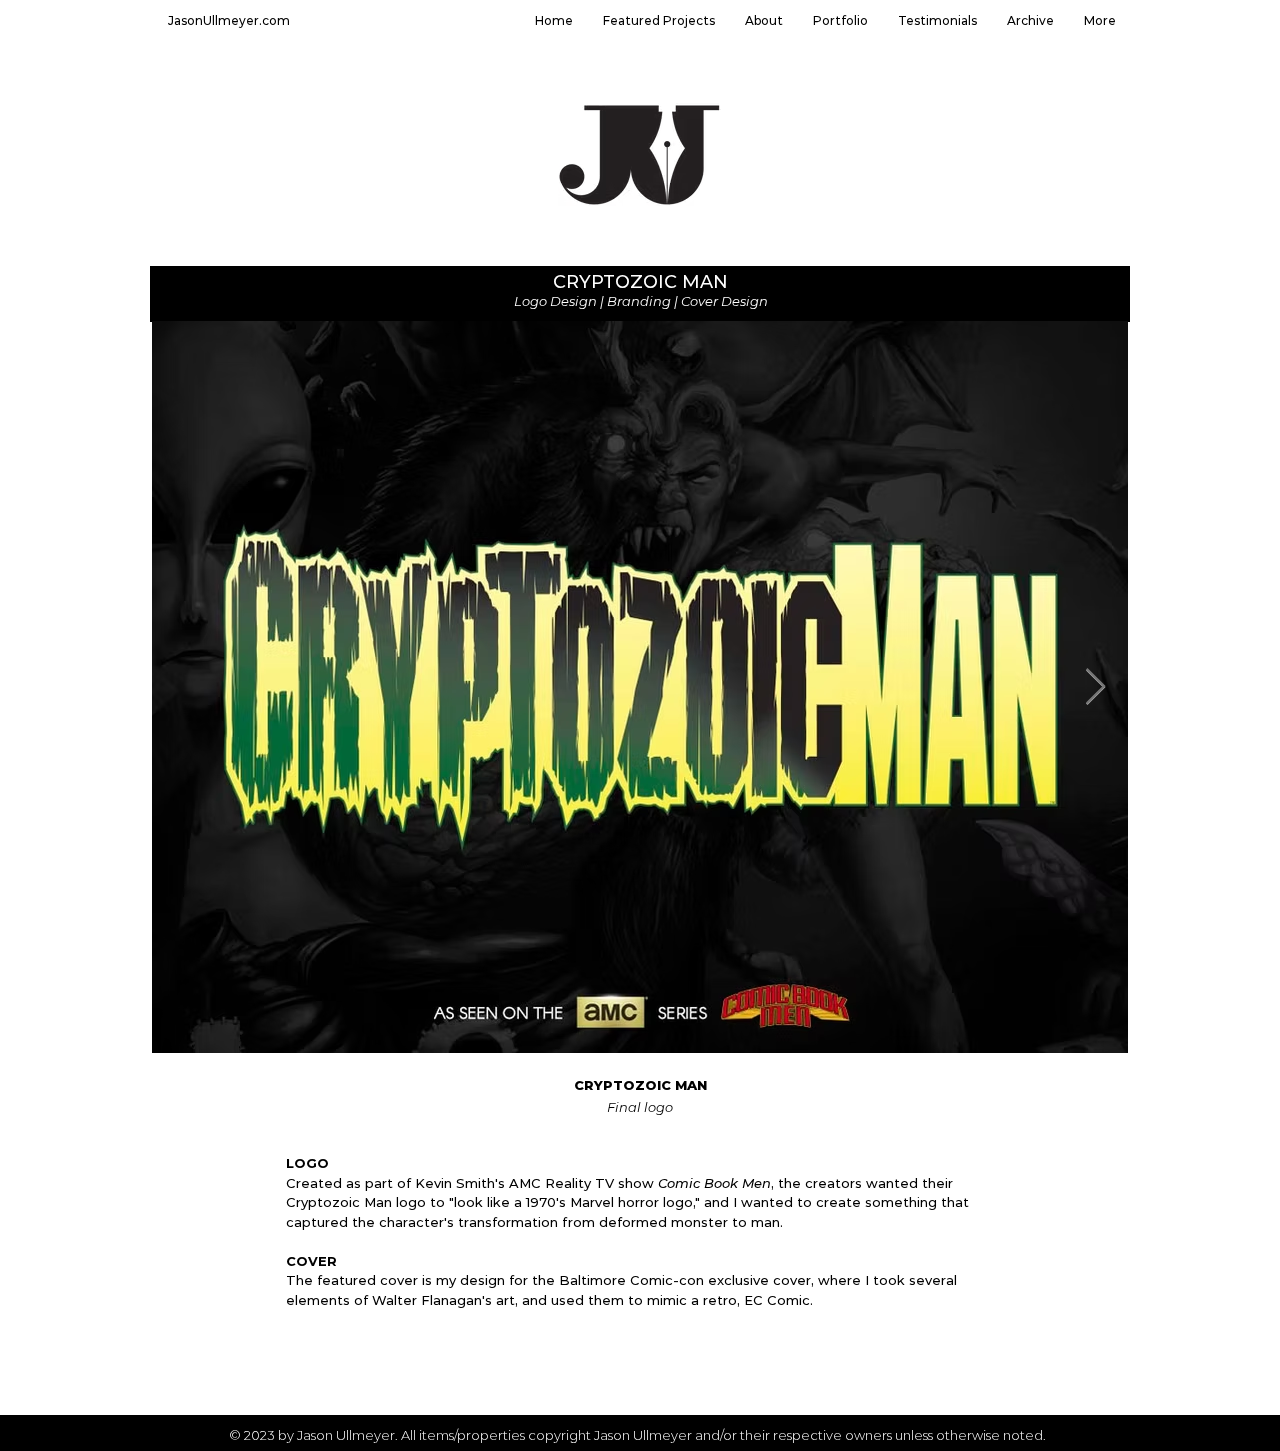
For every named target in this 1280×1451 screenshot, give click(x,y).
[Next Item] (1095, 687)
